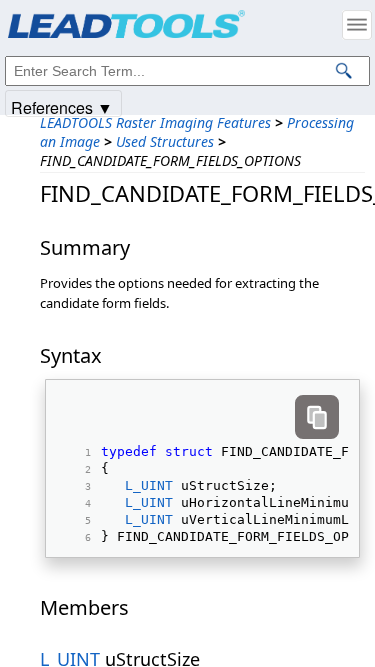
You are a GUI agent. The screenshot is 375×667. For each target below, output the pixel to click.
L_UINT (149, 485)
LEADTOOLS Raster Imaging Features (155, 122)
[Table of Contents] (357, 25)
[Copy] (317, 417)
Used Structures (165, 141)
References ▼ (62, 106)
